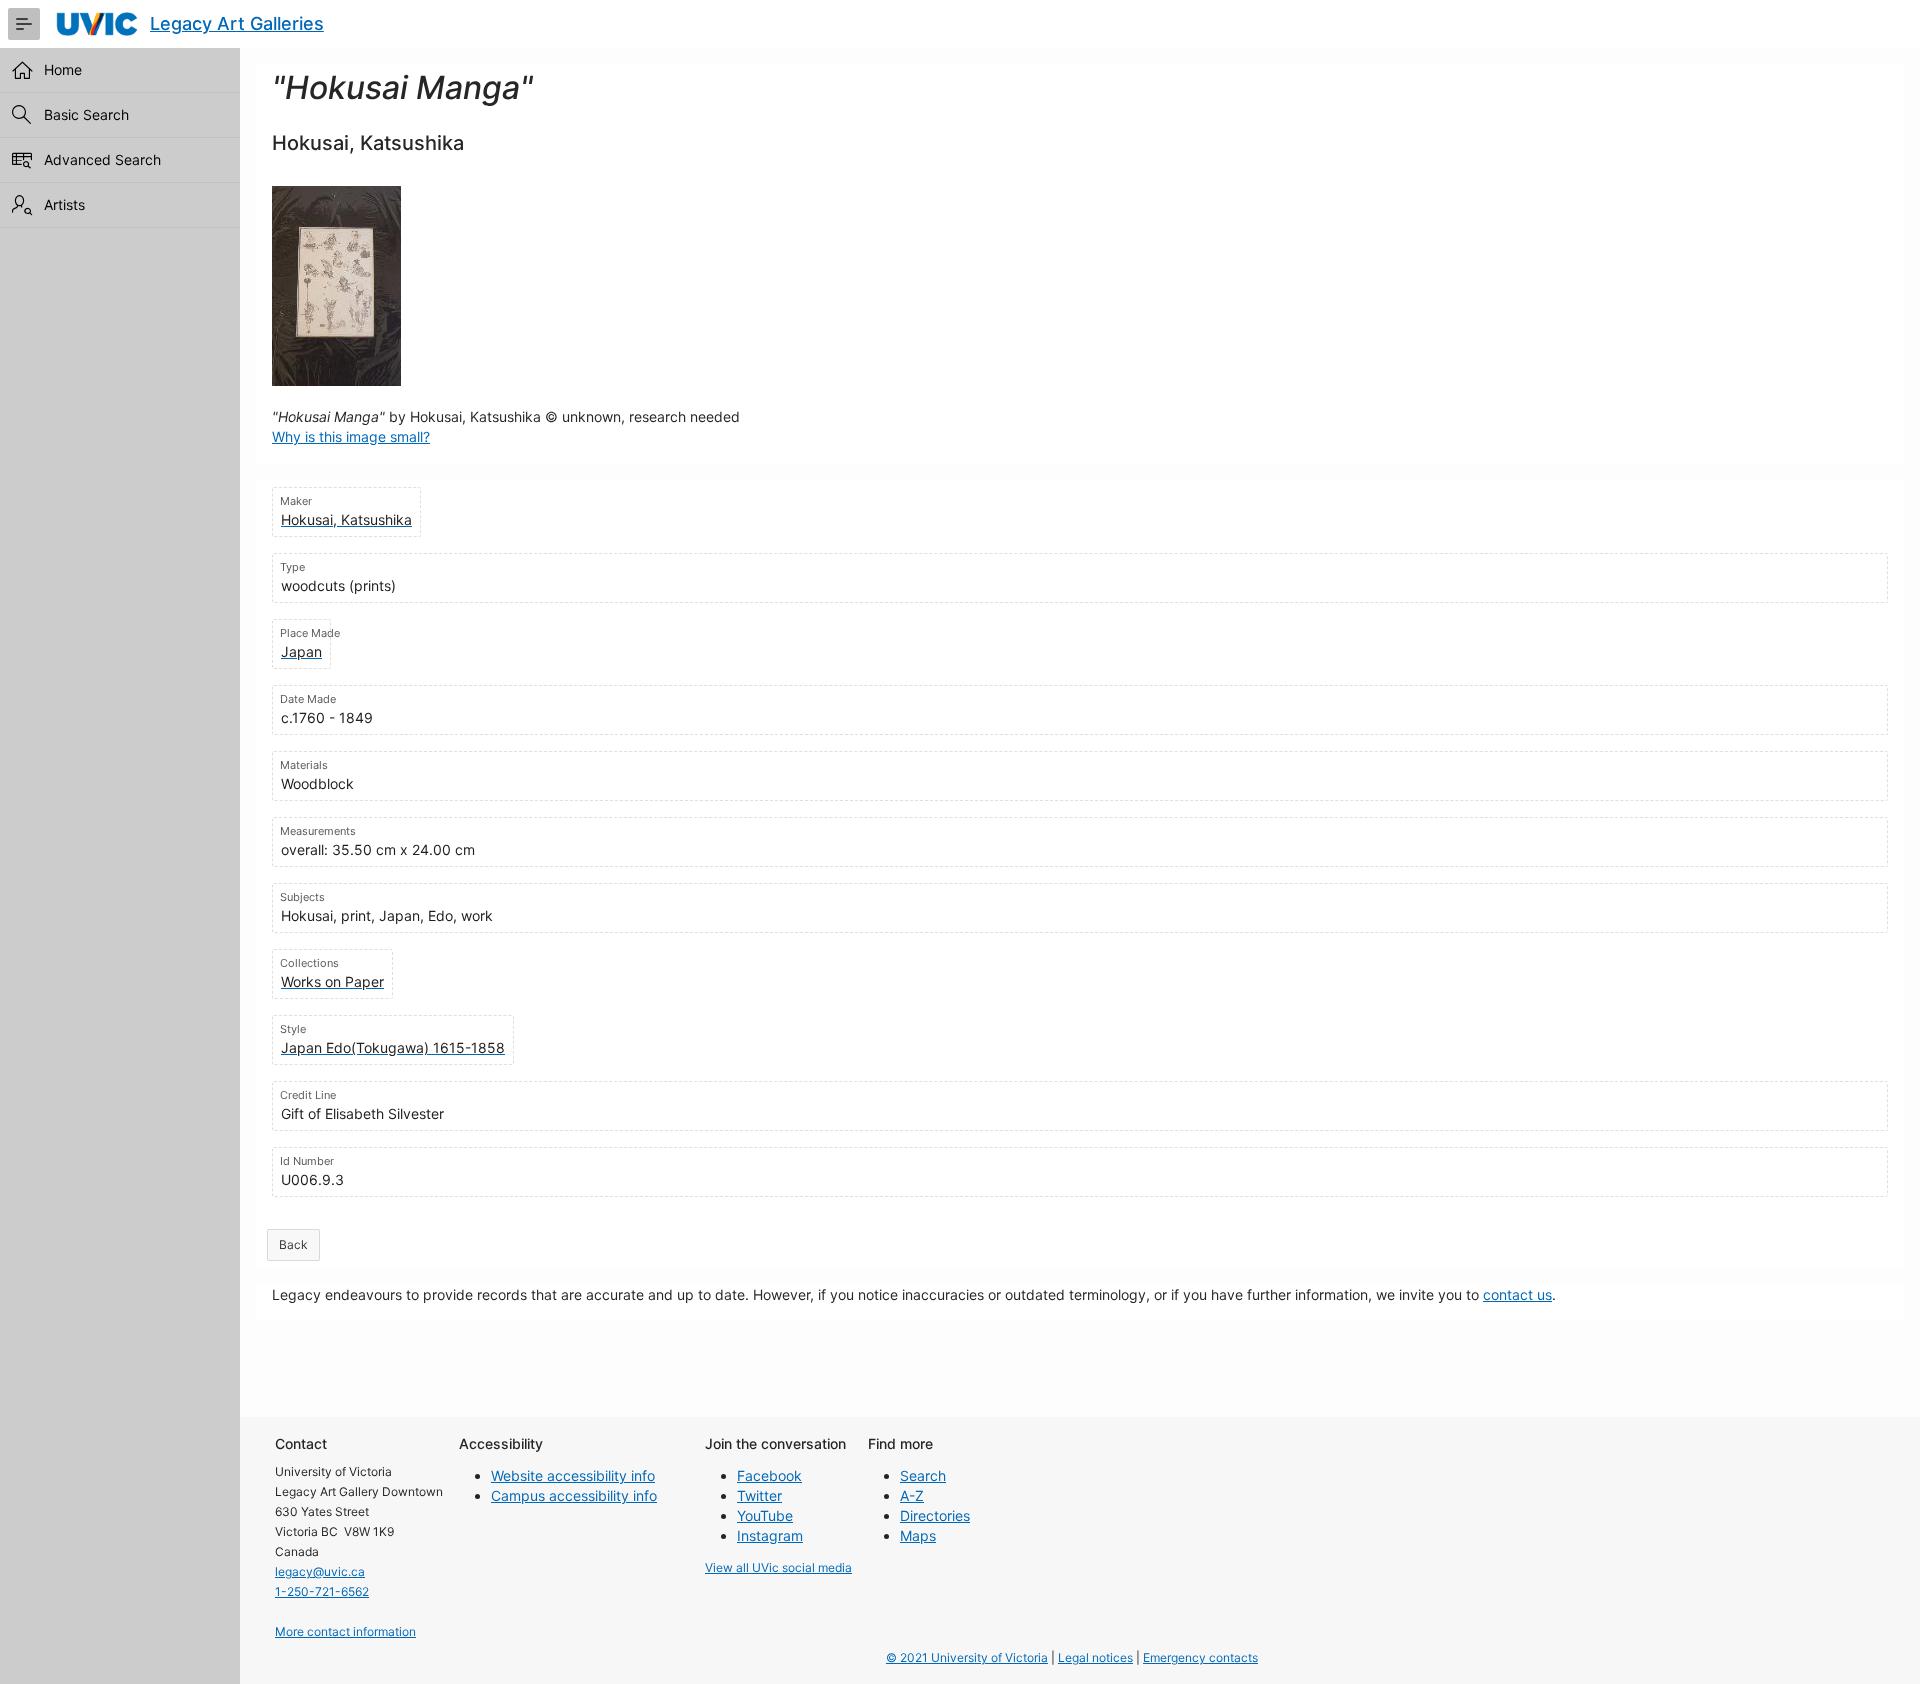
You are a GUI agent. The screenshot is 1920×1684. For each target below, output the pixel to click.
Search (923, 1475)
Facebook (769, 1475)
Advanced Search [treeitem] (102, 159)
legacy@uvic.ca (320, 1571)
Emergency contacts (1200, 1657)
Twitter (759, 1495)
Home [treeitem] (63, 69)
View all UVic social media (778, 1567)
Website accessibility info (573, 1475)
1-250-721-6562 (322, 1591)
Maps (918, 1535)
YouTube (765, 1515)
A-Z (912, 1495)
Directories (935, 1515)
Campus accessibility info (574, 1495)
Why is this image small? (351, 436)
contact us (1517, 1294)
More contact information (345, 1631)
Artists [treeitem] (64, 204)
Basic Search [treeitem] (86, 114)
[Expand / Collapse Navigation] (24, 24)
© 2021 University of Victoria (967, 1657)
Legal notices (1095, 1657)
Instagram (770, 1535)
